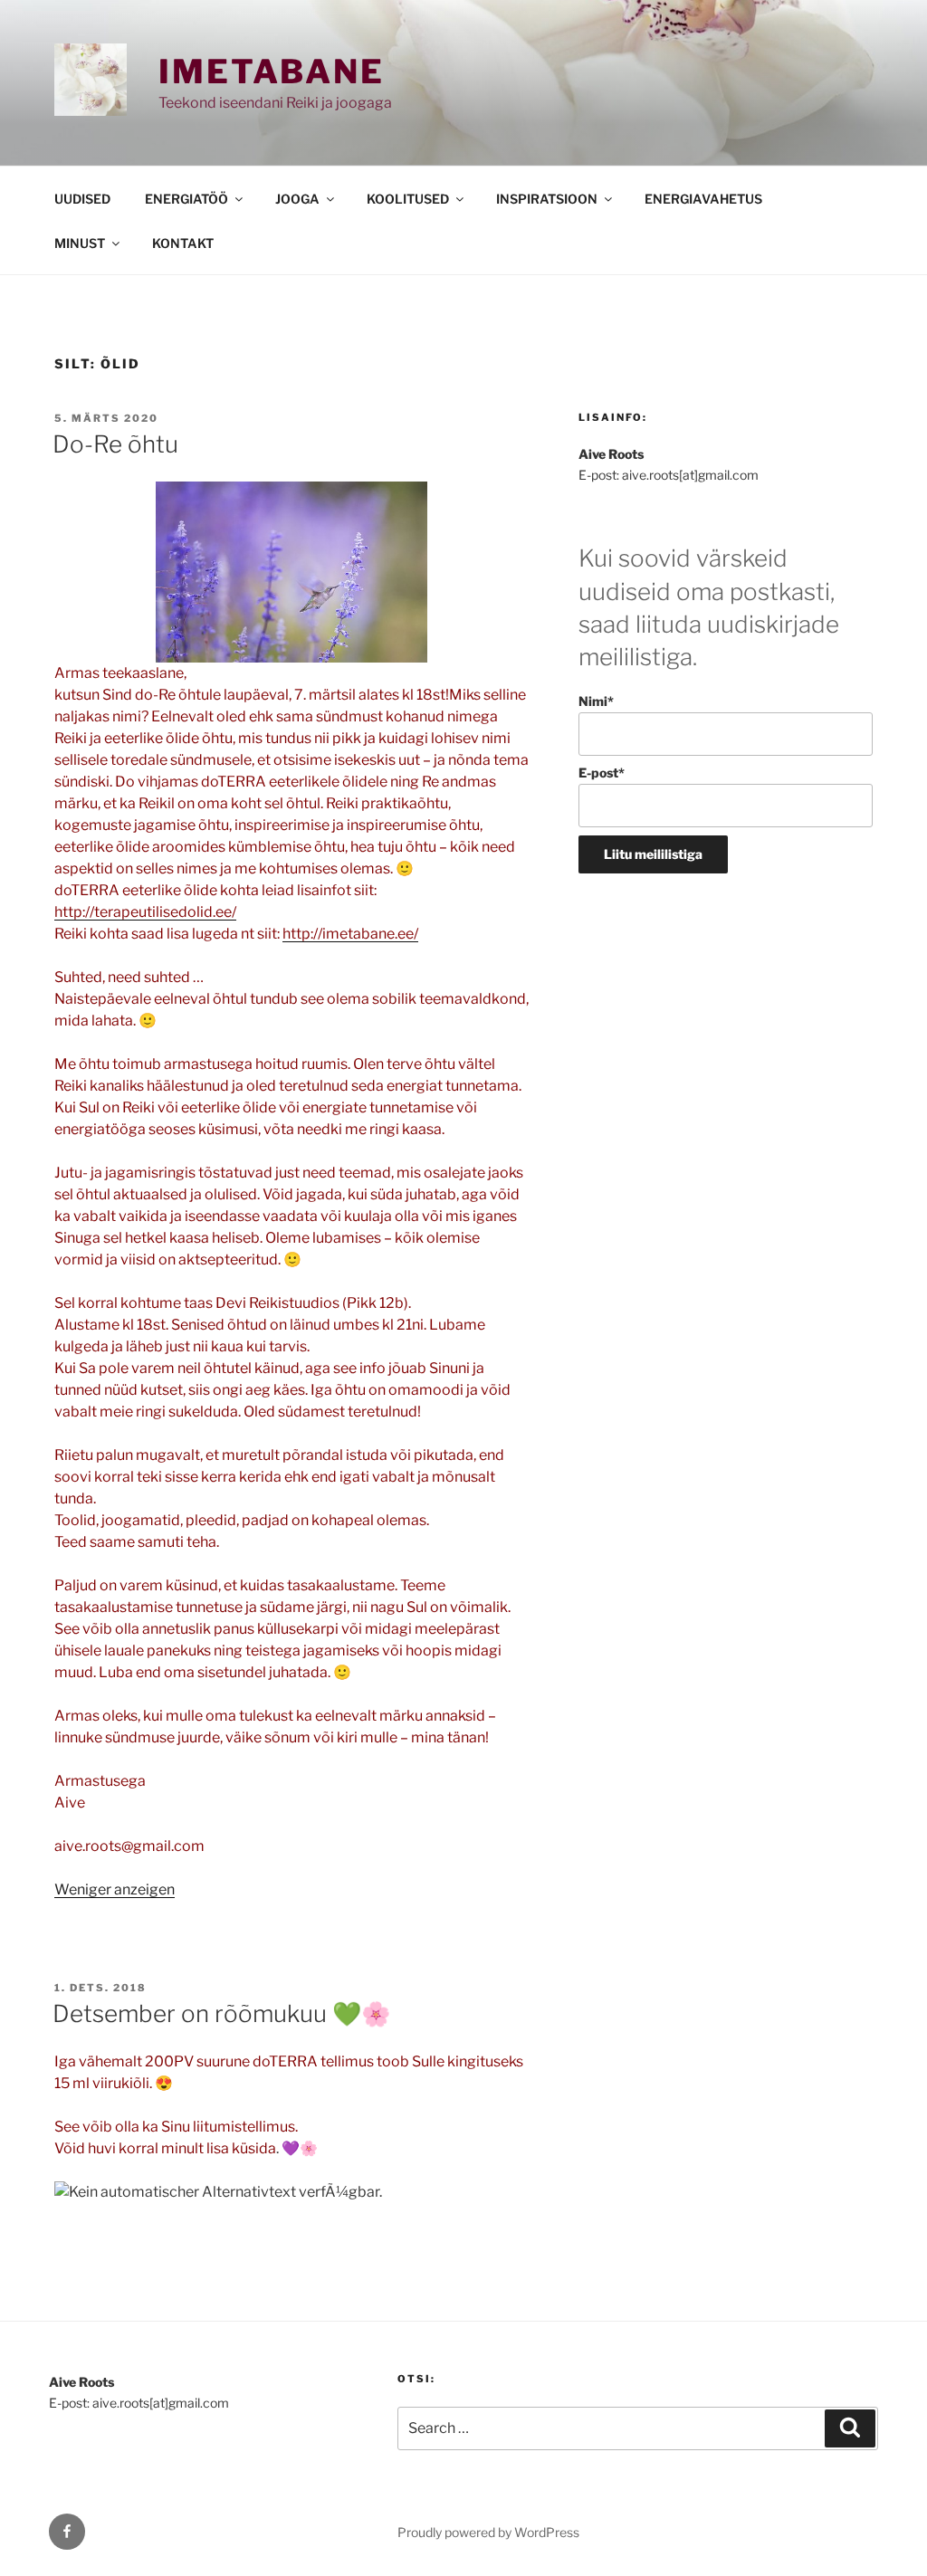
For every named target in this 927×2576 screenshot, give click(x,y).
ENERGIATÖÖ (186, 199)
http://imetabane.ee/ (350, 934)
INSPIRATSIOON (547, 199)
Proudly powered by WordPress (488, 2532)
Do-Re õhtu (115, 444)
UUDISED (82, 199)
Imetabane (272, 72)
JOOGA (297, 199)
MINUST (80, 243)
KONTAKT (183, 243)
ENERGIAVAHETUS (703, 199)
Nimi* (596, 701)
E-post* (602, 773)
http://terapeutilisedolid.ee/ (145, 912)
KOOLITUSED (408, 199)
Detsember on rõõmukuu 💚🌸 (221, 2013)
